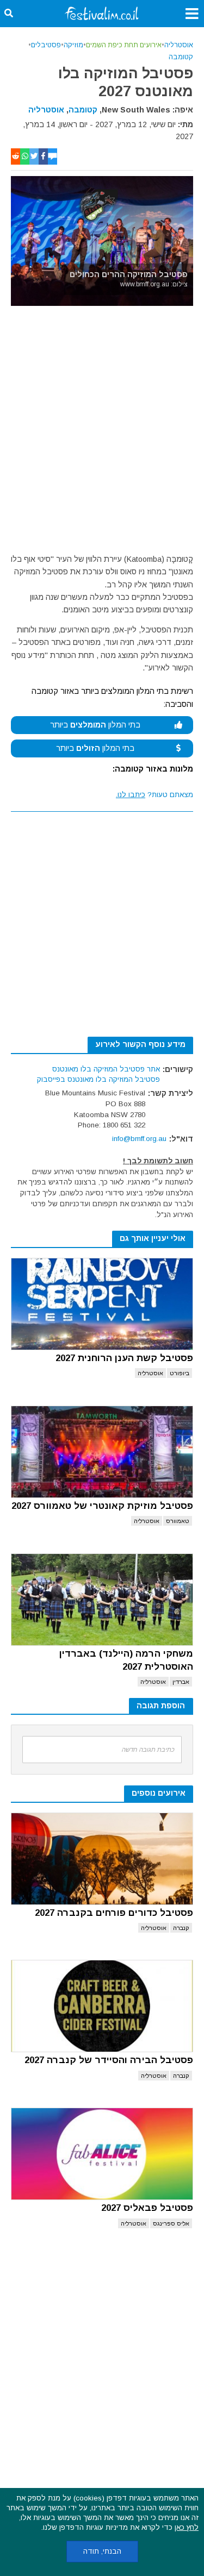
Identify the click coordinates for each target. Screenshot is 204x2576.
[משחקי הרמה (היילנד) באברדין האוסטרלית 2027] (102, 1600)
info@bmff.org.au (139, 1139)
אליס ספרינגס (171, 2223)
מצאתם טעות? (154, 795)
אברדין (181, 1682)
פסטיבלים (46, 45)
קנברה (181, 1928)
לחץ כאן (187, 2527)
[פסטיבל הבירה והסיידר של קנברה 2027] (102, 2006)
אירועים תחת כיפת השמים (124, 45)
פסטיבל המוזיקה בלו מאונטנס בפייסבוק (98, 1079)
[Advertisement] (102, 432)
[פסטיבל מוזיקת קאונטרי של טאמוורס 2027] (102, 1452)
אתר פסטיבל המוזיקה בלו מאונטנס (106, 1069)
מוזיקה (73, 45)
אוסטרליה (179, 45)
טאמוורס (178, 1521)
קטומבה (181, 57)
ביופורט (180, 1373)
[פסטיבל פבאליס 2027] (102, 2154)
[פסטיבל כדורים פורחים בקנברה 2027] (102, 1859)
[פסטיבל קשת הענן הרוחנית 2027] (102, 1304)
